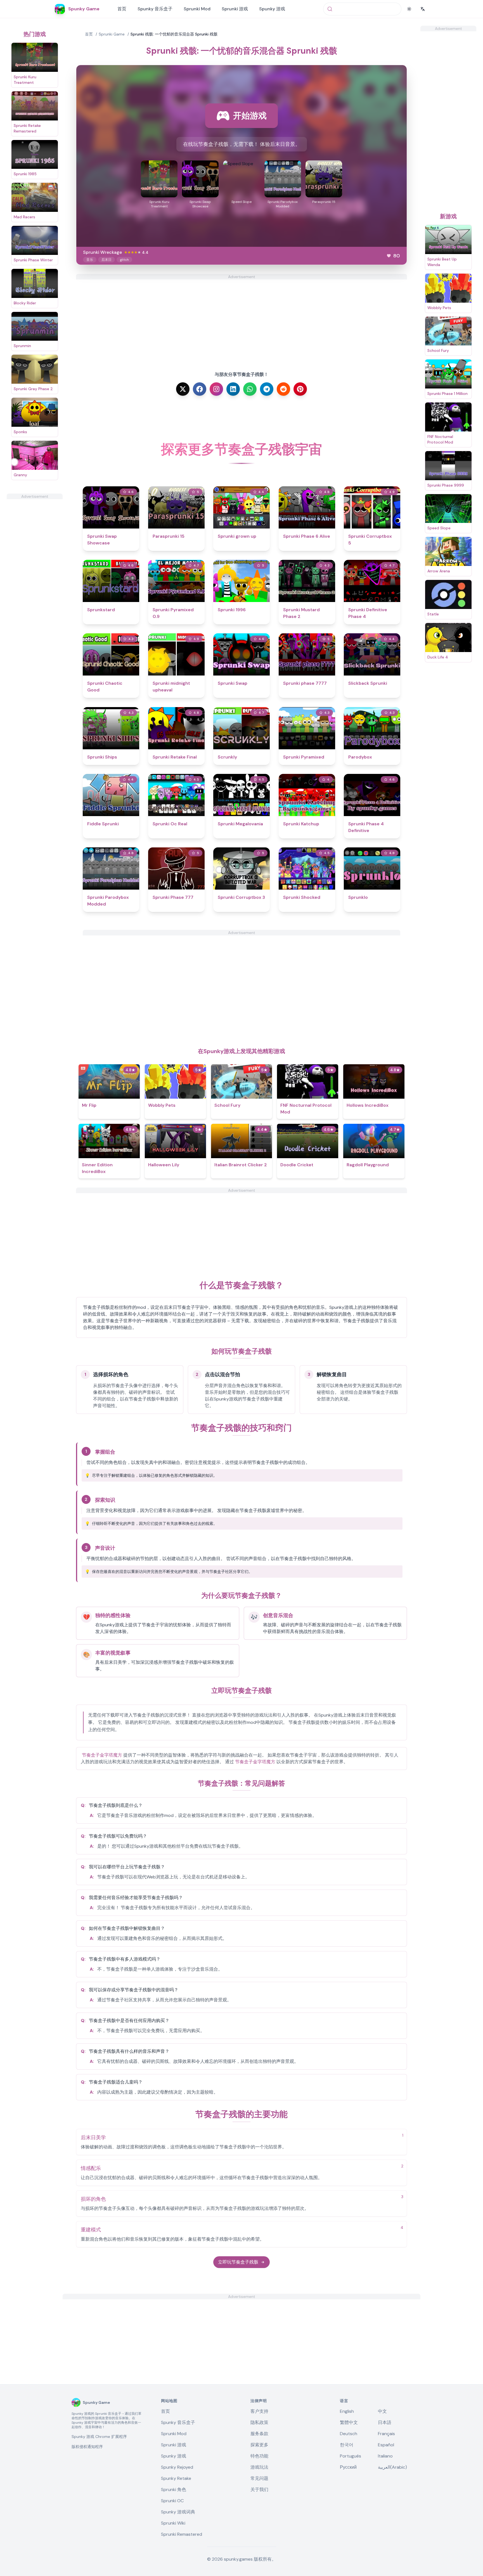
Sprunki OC (172, 2501)
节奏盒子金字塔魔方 (102, 1755)
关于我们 (259, 2489)
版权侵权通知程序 (87, 2447)
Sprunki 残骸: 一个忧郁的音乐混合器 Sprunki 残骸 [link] (174, 34)
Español (386, 2445)
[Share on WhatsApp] (250, 389)
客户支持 (259, 2411)
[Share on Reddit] (283, 389)
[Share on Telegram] (267, 389)
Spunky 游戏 (272, 9)
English (347, 2411)
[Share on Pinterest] (300, 389)
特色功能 (259, 2456)
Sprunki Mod (197, 9)
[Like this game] (389, 256)
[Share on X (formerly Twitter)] (183, 389)
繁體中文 (349, 2422)
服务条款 (259, 2434)
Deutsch (349, 2434)
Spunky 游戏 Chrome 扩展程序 (99, 2437)
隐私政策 (259, 2422)
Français (386, 2434)
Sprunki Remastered (182, 2534)
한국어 (347, 2445)
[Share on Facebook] (200, 389)
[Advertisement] (35, 583)
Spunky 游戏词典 (178, 2512)
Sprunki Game (112, 34)
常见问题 (259, 2478)
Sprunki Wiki (173, 2523)
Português (351, 2456)
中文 (382, 2411)
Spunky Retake (176, 2478)
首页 (122, 9)
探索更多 (259, 2445)
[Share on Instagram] (216, 389)
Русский (348, 2467)
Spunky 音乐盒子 (155, 9)
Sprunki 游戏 (235, 9)
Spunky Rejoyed (177, 2467)
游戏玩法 (259, 2467)
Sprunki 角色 (174, 2489)
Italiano (385, 2456)
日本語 (385, 2422)
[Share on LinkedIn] (233, 389)
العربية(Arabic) (392, 2467)
